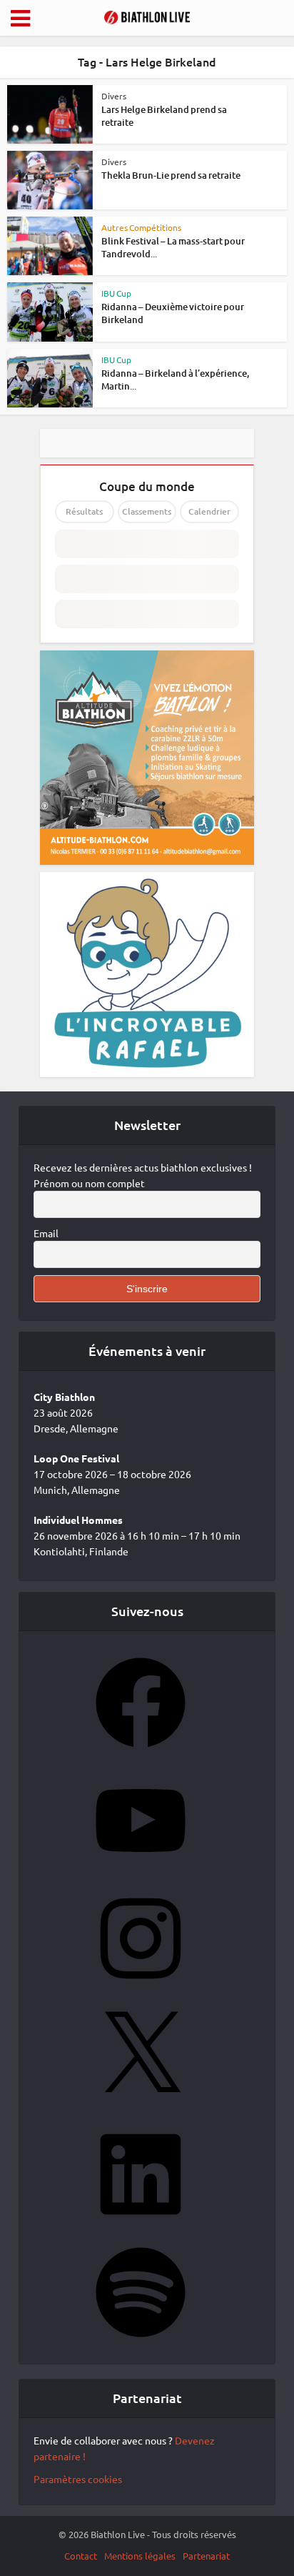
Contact (81, 2556)
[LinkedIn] (141, 2224)
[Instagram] (141, 1988)
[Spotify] (141, 2342)
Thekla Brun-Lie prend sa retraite (171, 175)
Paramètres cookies (78, 2479)
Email (46, 1233)
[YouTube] (141, 1870)
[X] (141, 2106)
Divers (114, 96)
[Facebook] (141, 1752)
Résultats (84, 511)
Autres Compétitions (141, 227)
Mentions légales (140, 2556)
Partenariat (206, 2556)
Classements (147, 511)
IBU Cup (116, 293)
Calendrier (209, 511)
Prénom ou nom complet (89, 1183)
